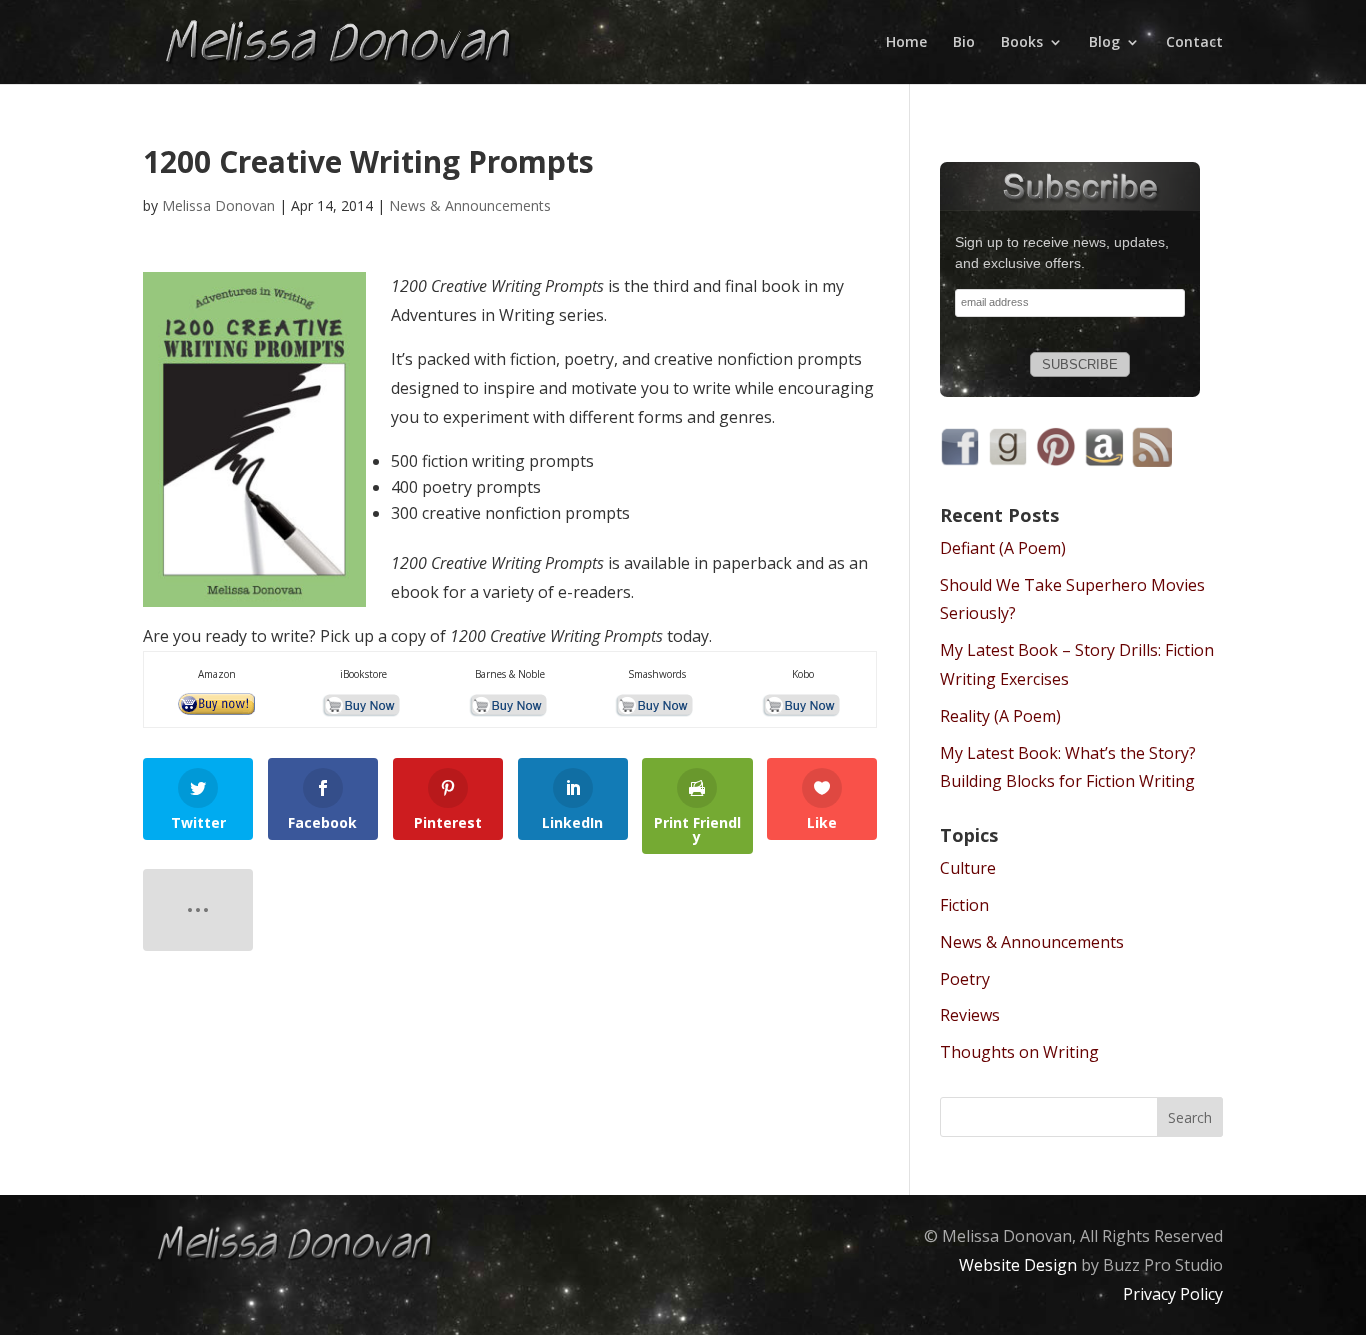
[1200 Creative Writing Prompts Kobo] (803, 705)
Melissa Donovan (218, 205)
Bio (964, 42)
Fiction (964, 905)
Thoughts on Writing (1019, 1052)
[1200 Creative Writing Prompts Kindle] (217, 705)
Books (1022, 42)
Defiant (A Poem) (1003, 548)
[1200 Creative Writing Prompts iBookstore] (364, 705)
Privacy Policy (1173, 1294)
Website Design (1018, 1265)
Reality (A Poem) (1000, 716)
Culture (968, 868)
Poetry (965, 979)
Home (906, 42)
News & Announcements (470, 205)
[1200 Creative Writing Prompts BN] (510, 705)
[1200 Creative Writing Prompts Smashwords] (656, 705)
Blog (1104, 42)
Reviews (970, 1015)
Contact (1194, 42)
